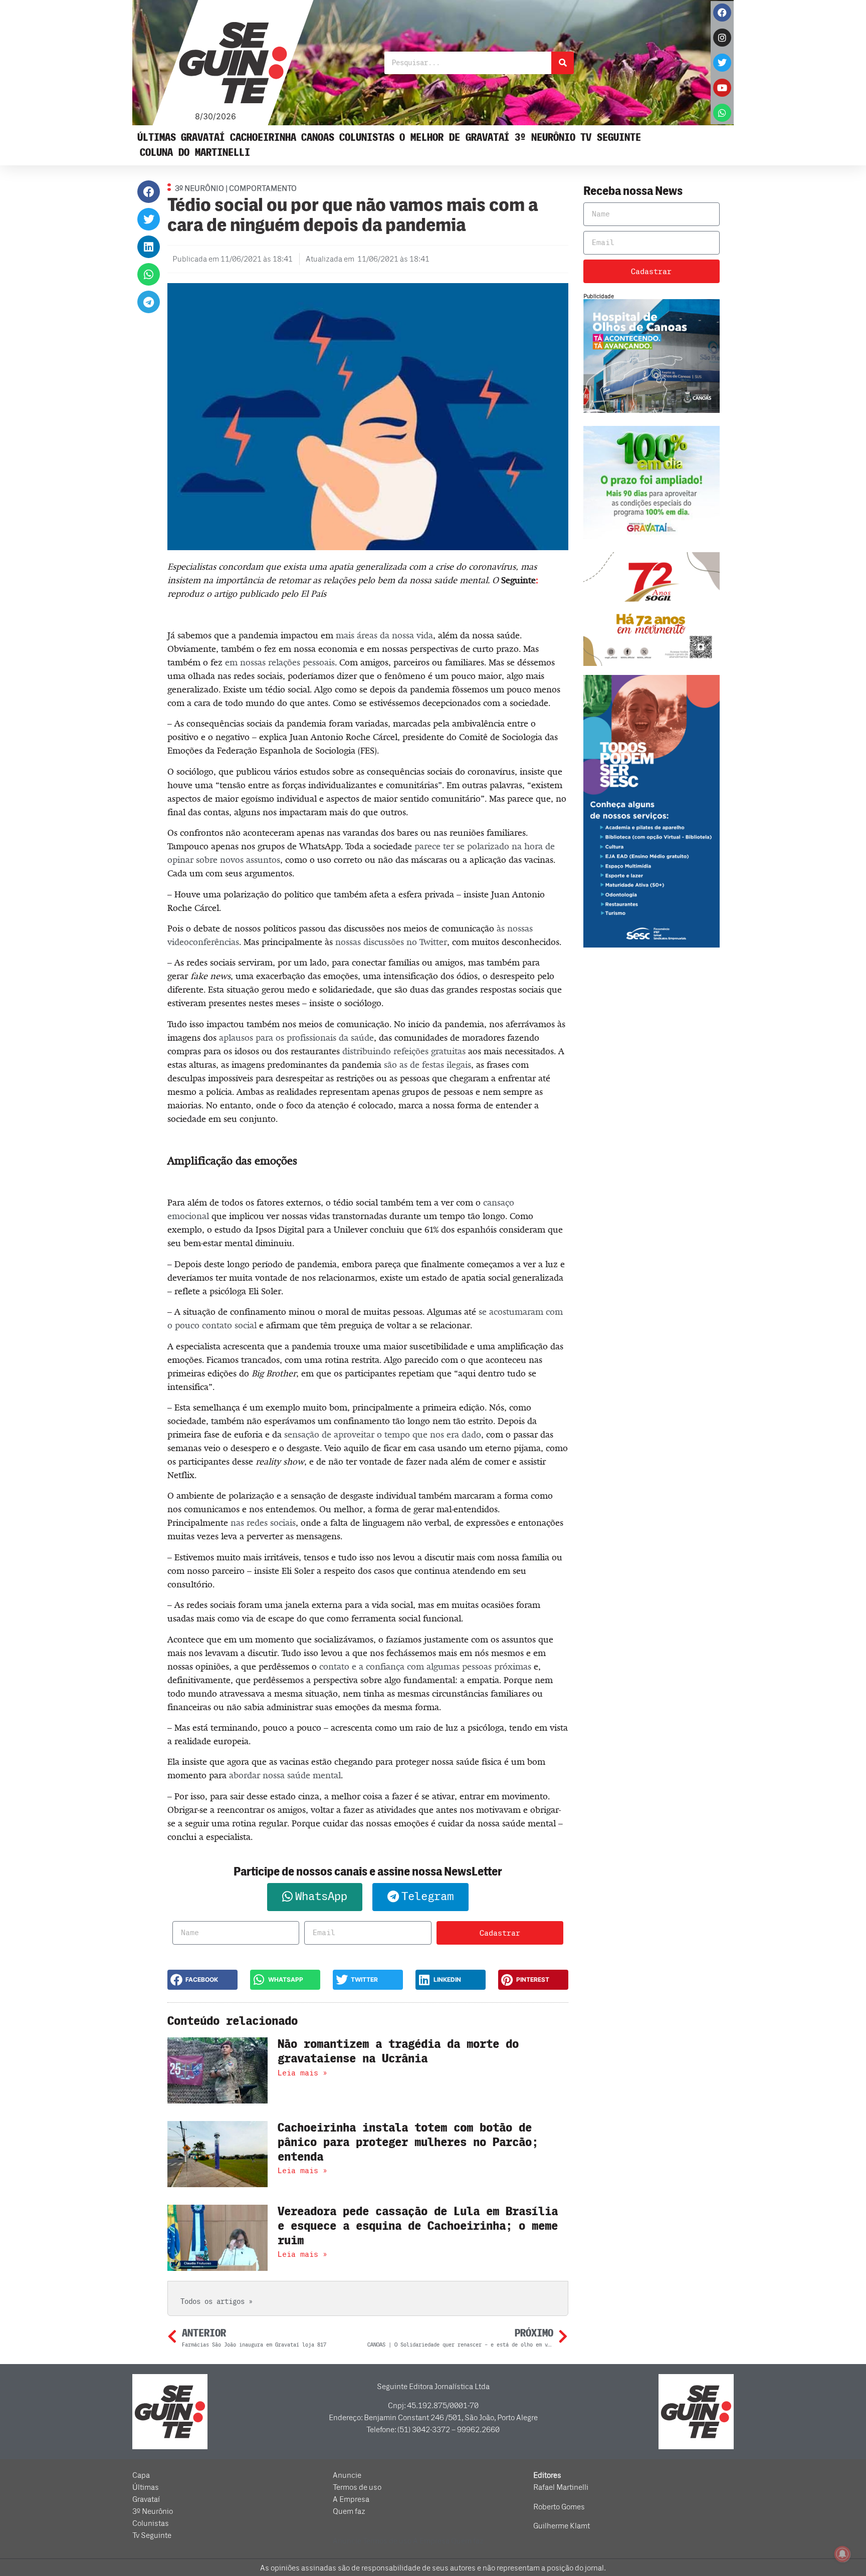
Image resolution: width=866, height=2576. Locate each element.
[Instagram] (722, 38)
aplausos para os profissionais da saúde (296, 1038)
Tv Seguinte (611, 138)
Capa (141, 2475)
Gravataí (203, 138)
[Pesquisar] (563, 63)
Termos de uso (357, 2487)
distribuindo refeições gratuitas (404, 1051)
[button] (149, 192)
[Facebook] (722, 13)
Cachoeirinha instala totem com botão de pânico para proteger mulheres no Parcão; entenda (408, 2142)
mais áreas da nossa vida (384, 635)
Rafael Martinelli (561, 2487)
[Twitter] (722, 63)
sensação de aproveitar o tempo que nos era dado (383, 1435)
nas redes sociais (263, 1523)
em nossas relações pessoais (280, 662)
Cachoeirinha (263, 138)
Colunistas (367, 138)
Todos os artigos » (216, 2302)
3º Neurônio (545, 138)
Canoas (318, 138)
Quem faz (349, 2511)
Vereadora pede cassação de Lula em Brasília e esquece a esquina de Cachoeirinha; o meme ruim (418, 2226)
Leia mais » (302, 2073)
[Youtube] (722, 88)
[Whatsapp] (722, 113)
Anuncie (347, 2475)
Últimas (157, 138)
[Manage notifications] (842, 2554)
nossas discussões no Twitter (391, 942)
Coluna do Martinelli (195, 153)
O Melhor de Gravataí (455, 138)
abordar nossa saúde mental (285, 1775)
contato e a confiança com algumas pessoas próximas (425, 1667)
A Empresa (351, 2499)
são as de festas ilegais (427, 1065)
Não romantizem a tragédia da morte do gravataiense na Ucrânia (398, 2051)
